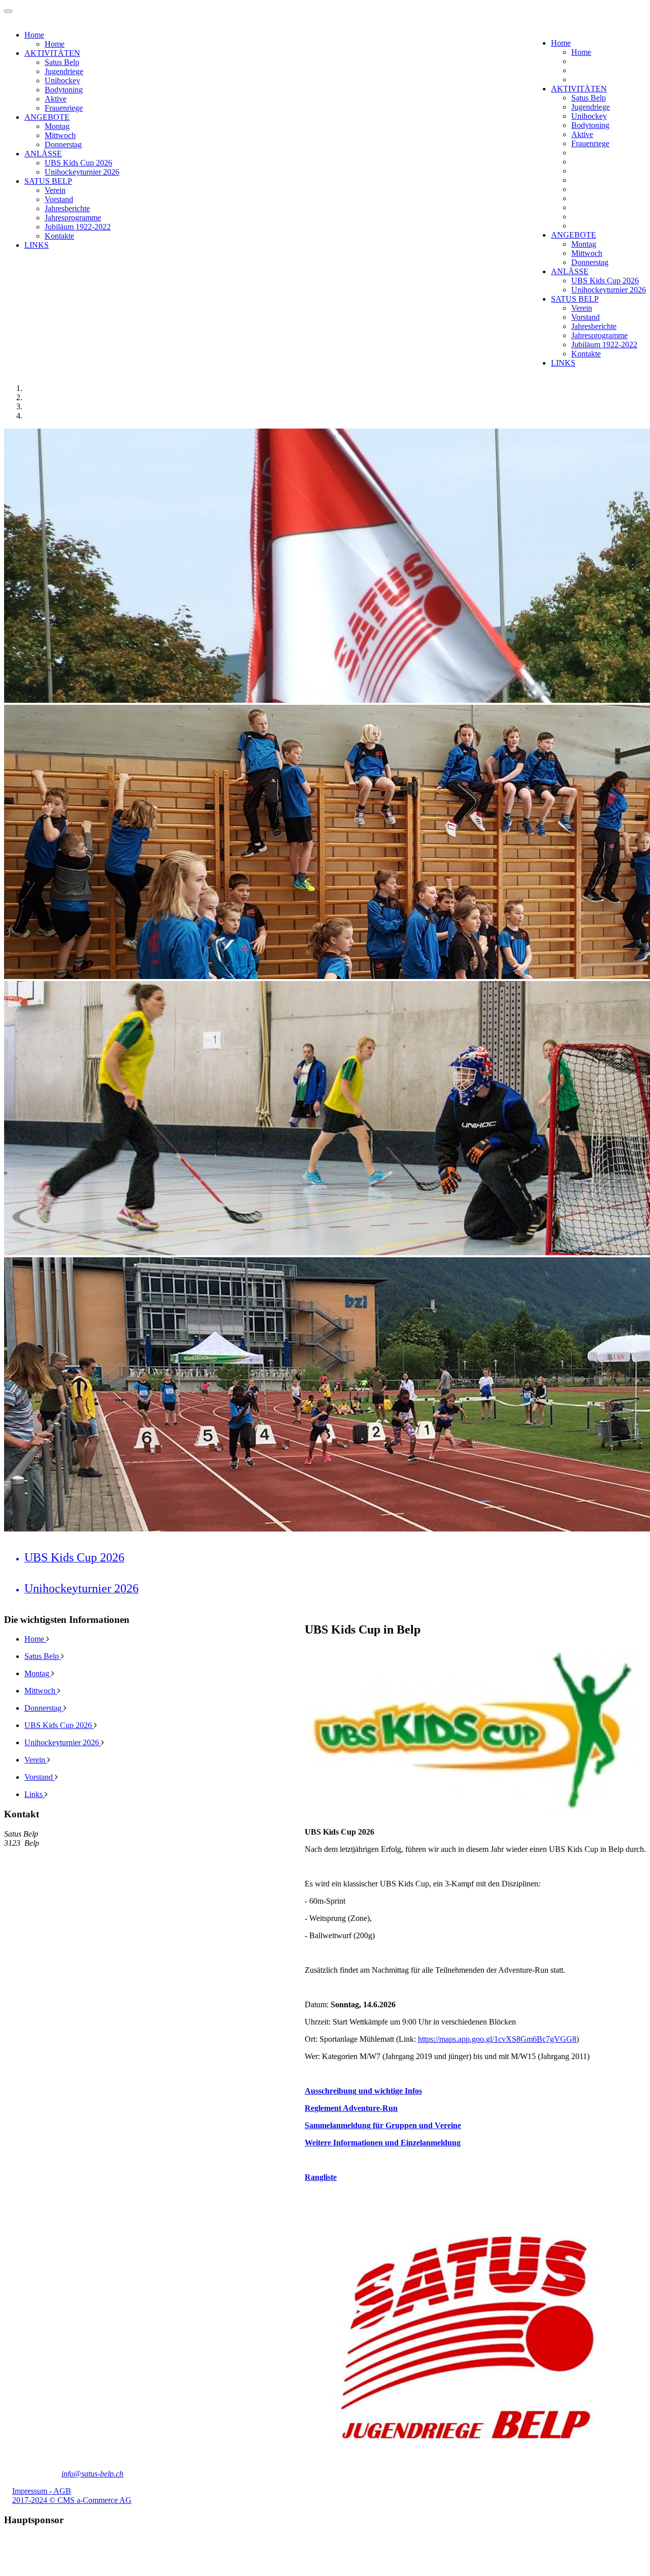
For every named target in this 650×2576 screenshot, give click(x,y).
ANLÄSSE (570, 271)
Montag (584, 244)
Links (35, 1794)
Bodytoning (590, 125)
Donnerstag (590, 262)
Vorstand (586, 317)
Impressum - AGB (42, 2491)
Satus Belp (589, 98)
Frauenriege (590, 143)
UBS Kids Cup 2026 (605, 281)
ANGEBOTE (574, 235)
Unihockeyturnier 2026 (609, 290)
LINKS (563, 363)
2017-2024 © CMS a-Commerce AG (72, 2500)
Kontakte (586, 354)
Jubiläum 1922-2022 (604, 345)
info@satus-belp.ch (92, 2474)
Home (561, 43)
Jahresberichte (594, 326)
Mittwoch (587, 253)
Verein (582, 308)
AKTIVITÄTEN (579, 89)
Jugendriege (591, 107)
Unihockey (589, 116)
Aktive (582, 134)
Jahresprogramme (599, 335)
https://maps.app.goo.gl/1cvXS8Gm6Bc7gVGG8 (497, 2039)
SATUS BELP (575, 299)
